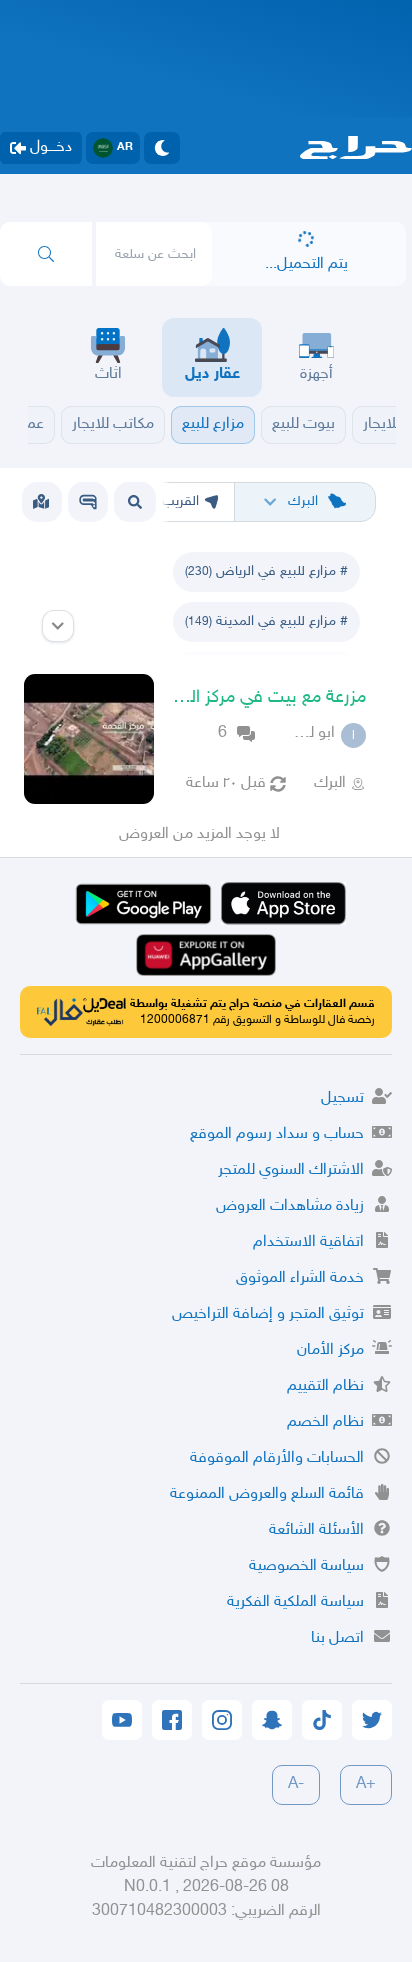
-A (296, 1784)
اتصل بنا (337, 1638)
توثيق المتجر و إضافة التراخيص (268, 1314)
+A (366, 1784)
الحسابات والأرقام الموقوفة (277, 1458)
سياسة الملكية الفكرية (295, 1602)
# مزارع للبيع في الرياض (266, 571)
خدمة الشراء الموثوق (300, 1278)
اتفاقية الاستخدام (308, 1242)
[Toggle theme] (162, 148)
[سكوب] (88, 502)
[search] (46, 254)
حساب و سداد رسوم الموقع (277, 1134)
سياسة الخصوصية (306, 1566)
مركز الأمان (330, 1350)
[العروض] (41, 502)
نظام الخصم (325, 1422)
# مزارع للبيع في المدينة (266, 621)
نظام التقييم (325, 1386)
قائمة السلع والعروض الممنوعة (267, 1494)
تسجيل (342, 1098)
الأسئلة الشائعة (316, 1530)
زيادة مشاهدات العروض (290, 1206)
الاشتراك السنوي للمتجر (291, 1170)
